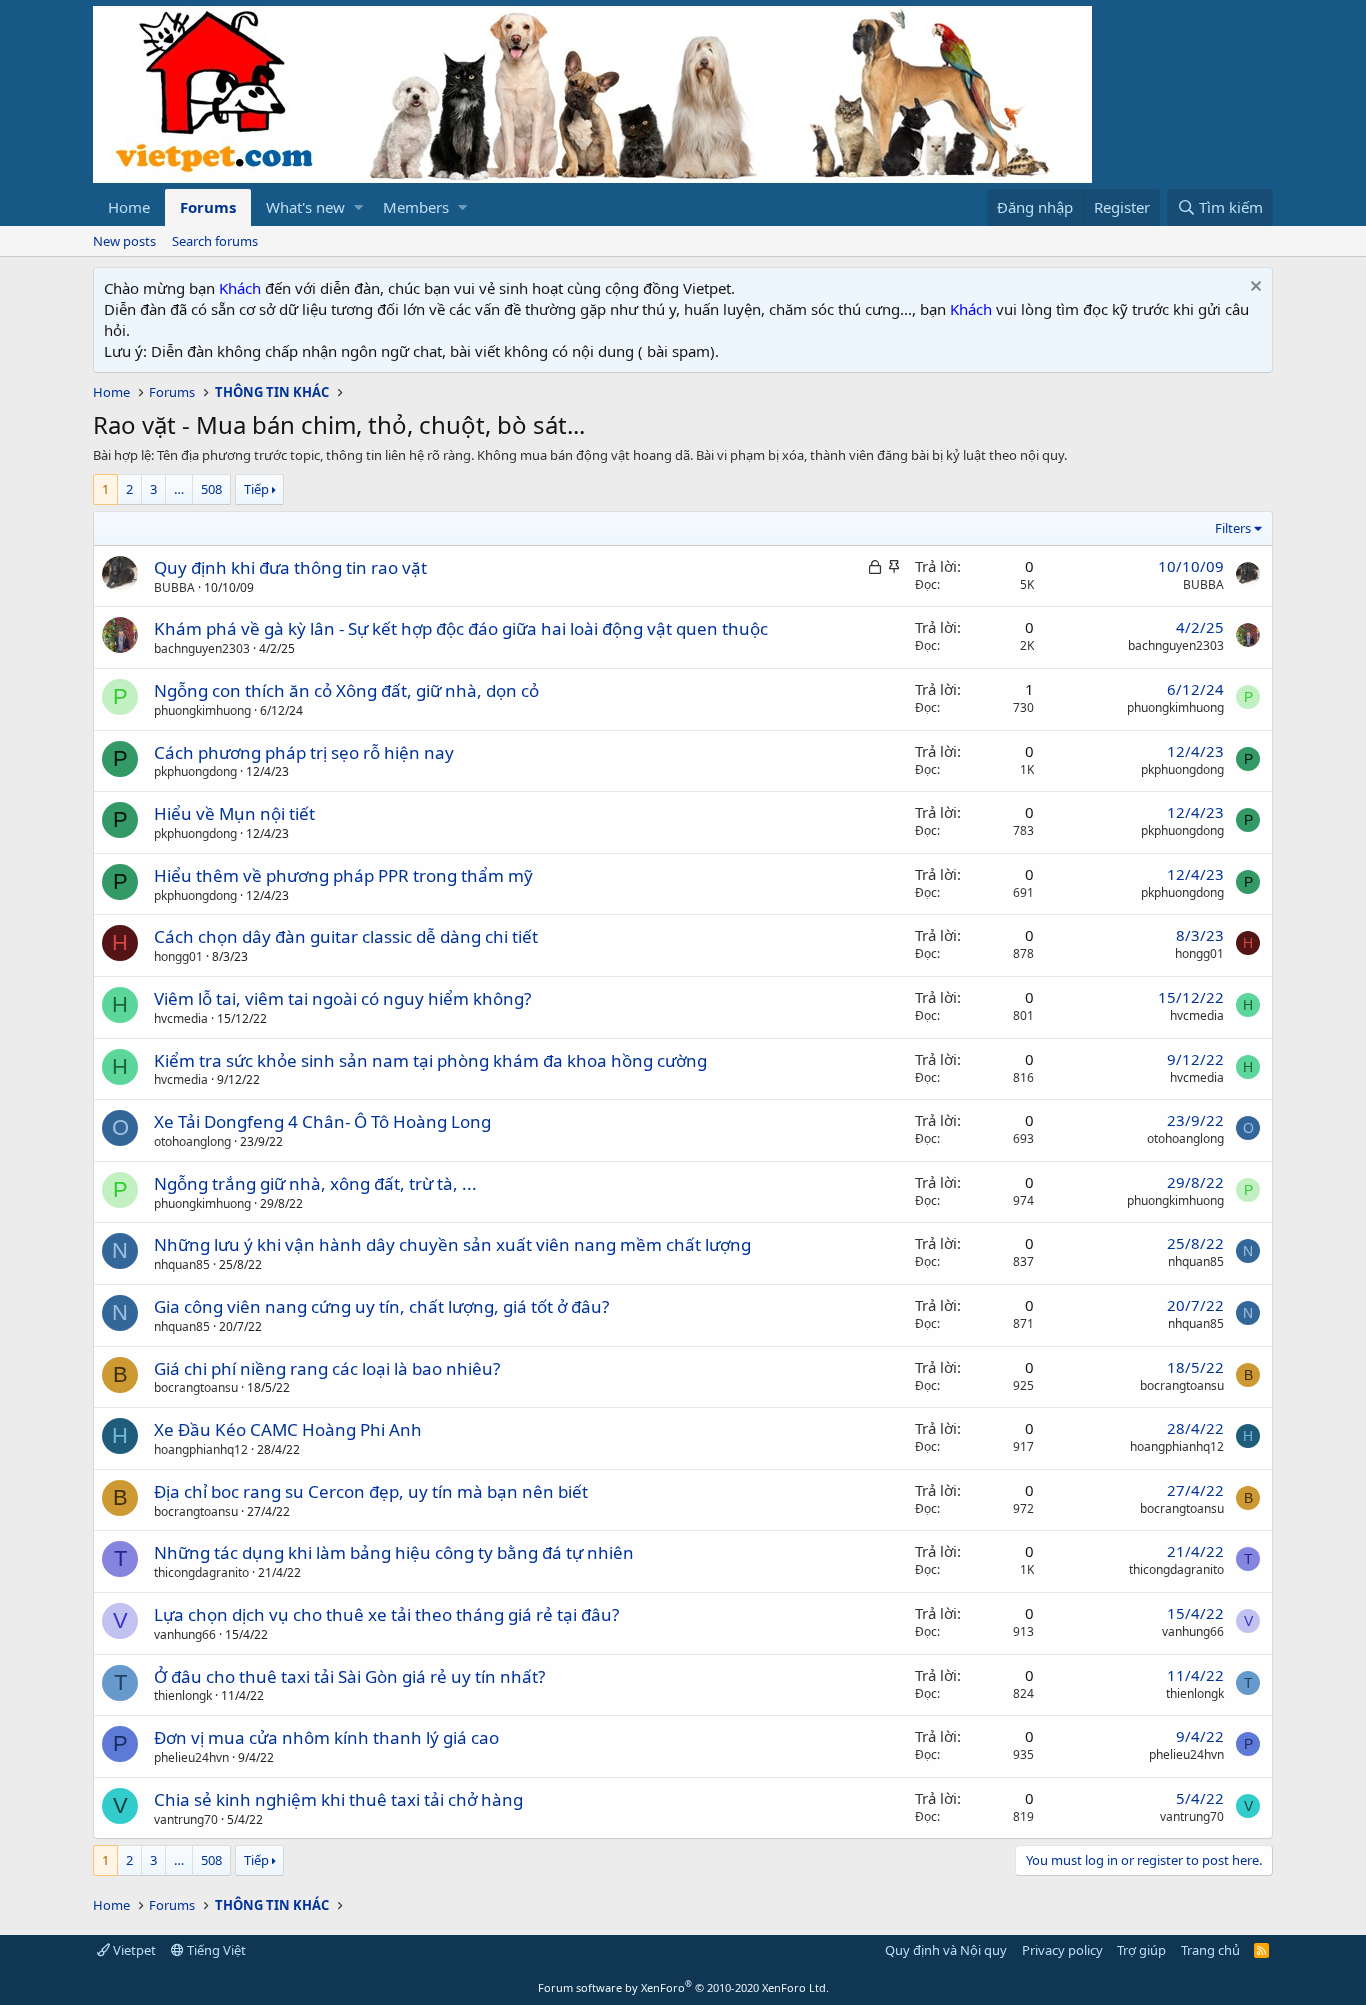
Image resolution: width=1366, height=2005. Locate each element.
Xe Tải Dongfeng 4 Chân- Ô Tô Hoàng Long (322, 1121)
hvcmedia (181, 1018)
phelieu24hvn (191, 1757)
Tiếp (256, 489)
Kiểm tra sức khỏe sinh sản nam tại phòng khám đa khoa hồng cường (430, 1060)
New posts (124, 241)
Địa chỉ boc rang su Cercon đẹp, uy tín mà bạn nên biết (371, 1491)
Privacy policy (1062, 1950)
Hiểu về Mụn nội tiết (234, 813)
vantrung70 (186, 1819)
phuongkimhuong (202, 710)
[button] (358, 207)
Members (416, 207)
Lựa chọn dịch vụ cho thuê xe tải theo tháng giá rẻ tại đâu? (386, 1614)
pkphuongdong (195, 771)
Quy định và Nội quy (946, 1950)
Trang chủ (1210, 1950)
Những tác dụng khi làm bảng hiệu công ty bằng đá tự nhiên (394, 1552)
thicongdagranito (201, 1572)
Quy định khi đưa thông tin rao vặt (290, 567)
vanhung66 (185, 1634)
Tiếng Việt (215, 1950)
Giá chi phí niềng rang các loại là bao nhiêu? (327, 1368)
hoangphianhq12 (201, 1449)
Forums (208, 207)
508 (211, 489)
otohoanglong (192, 1141)
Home (129, 207)
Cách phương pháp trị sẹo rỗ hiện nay (304, 752)
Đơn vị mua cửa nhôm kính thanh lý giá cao (326, 1737)
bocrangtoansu (196, 1387)
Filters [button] (1233, 528)
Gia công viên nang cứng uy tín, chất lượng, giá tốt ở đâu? (381, 1306)
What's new (305, 207)
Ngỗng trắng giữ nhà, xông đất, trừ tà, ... (315, 1183)
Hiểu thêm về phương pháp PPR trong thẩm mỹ (343, 875)
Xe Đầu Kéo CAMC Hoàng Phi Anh (288, 1429)
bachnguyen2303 (202, 648)
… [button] (179, 489)
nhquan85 (182, 1264)
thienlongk (183, 1695)
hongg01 (178, 956)
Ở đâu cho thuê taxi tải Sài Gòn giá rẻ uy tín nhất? (349, 1676)
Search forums (215, 241)
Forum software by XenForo (683, 1987)
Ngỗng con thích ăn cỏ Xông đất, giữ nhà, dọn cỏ (346, 690)
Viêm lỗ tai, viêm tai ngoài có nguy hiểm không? (342, 998)
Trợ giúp (1141, 1950)
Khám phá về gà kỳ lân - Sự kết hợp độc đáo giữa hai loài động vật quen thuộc (461, 628)
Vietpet (133, 1950)
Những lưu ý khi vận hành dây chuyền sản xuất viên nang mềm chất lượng (452, 1244)
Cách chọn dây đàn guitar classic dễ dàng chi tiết (346, 936)
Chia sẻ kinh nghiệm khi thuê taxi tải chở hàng (338, 1799)
